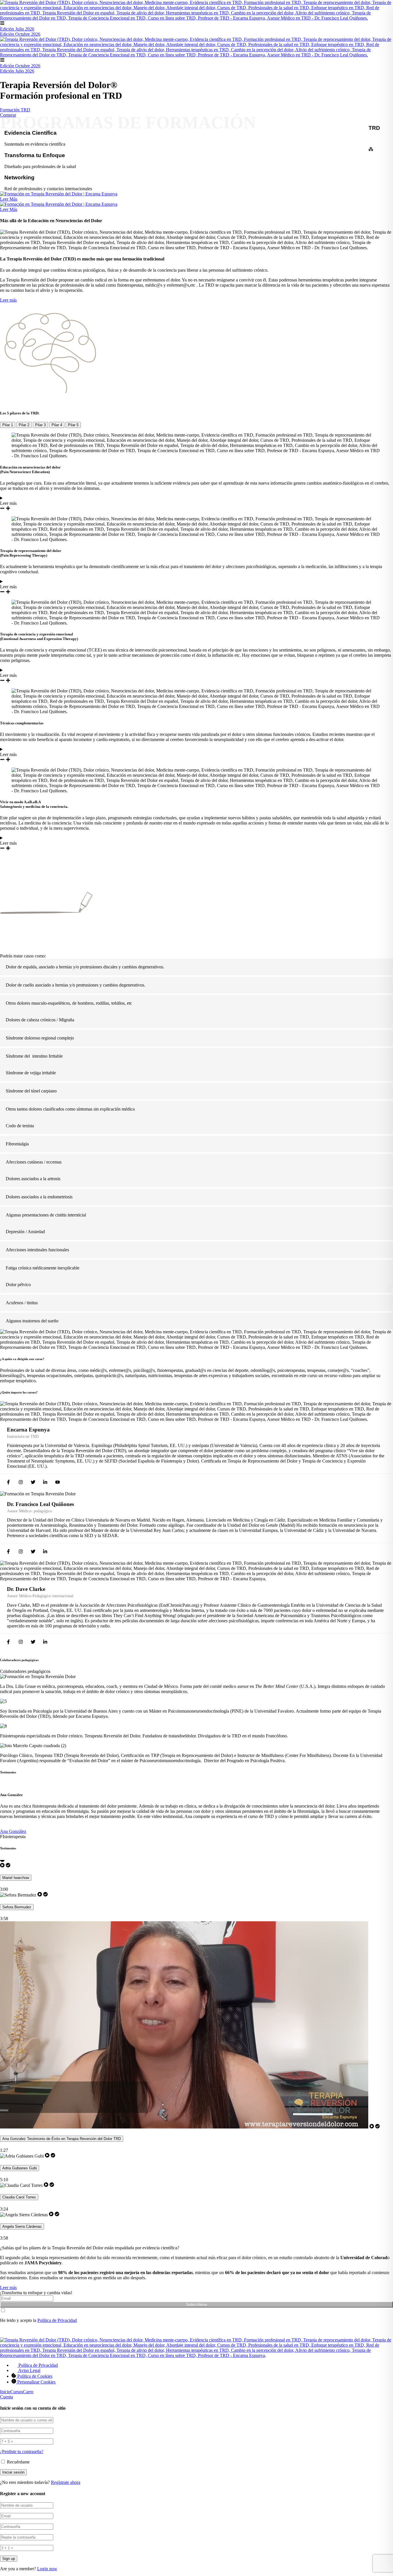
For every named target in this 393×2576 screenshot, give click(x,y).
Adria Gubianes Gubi (20, 2168)
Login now (47, 2569)
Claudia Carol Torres (19, 2197)
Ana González (13, 1831)
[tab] (8, 425)
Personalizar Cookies (36, 2382)
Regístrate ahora (66, 2482)
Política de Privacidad (57, 2320)
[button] (4, 1287)
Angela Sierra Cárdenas (22, 2226)
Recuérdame (18, 2462)
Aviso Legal (29, 2370)
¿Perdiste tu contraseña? (22, 2452)
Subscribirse (197, 2304)
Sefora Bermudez (17, 1907)
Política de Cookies (35, 2376)
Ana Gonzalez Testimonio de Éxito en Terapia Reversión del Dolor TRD (62, 2139)
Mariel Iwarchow (16, 1878)
